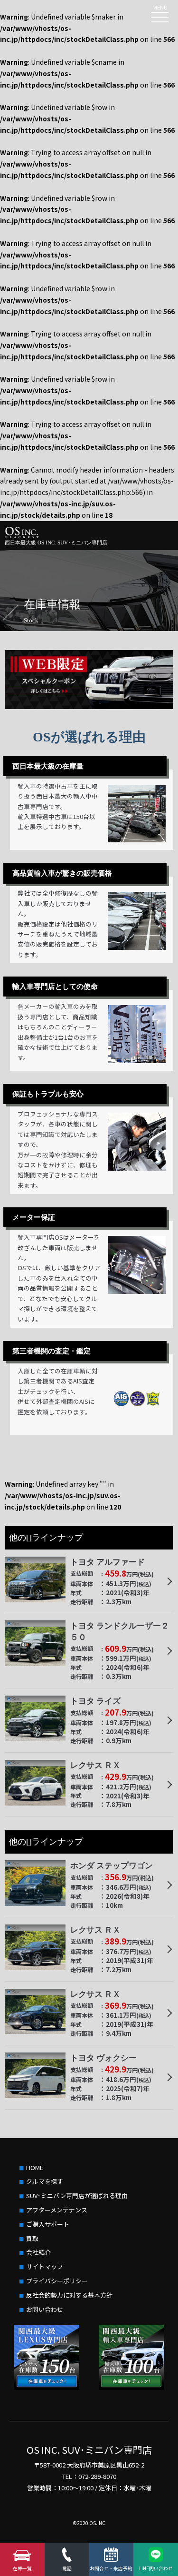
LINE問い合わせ (156, 2568)
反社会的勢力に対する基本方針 (69, 2295)
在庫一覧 (22, 2568)
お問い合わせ (45, 2309)
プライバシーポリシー (57, 2281)
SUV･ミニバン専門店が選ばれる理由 (77, 2196)
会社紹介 (38, 2252)
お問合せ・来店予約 (111, 2568)
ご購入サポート (48, 2224)
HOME (35, 2167)
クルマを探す (45, 2181)
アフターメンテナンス (57, 2210)
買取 (32, 2238)
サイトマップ (45, 2266)
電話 (67, 2568)
